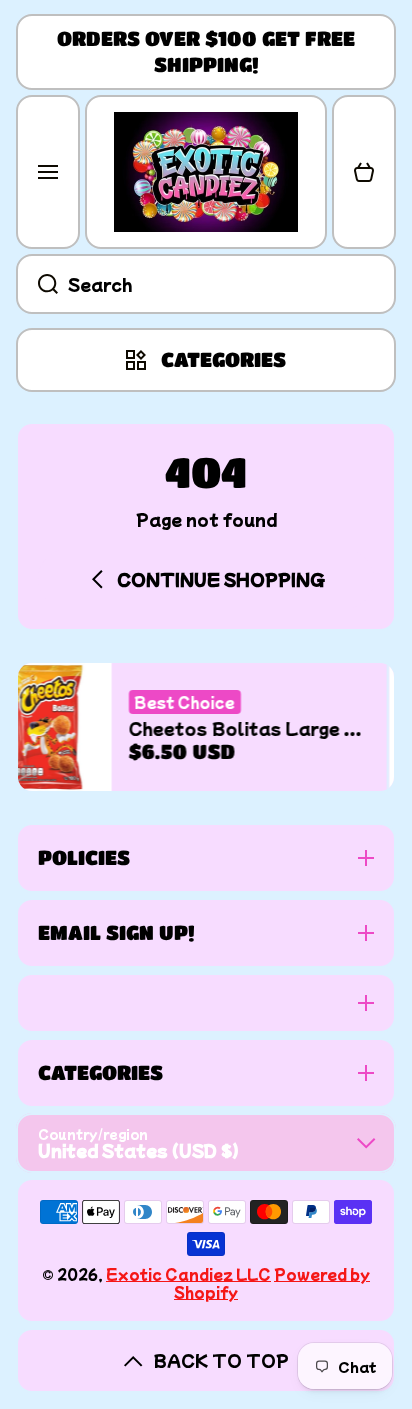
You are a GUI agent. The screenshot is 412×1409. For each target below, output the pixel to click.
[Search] (37, 284)
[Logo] (206, 172)
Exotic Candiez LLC (188, 1274)
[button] (364, 172)
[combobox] (206, 284)
